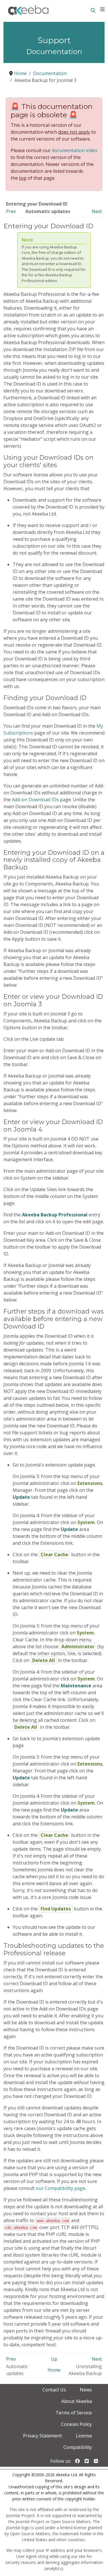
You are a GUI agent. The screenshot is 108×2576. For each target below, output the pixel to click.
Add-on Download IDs (35, 800)
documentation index (75, 150)
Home (54, 2370)
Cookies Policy (76, 2424)
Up (54, 2359)
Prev (11, 211)
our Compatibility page (60, 2188)
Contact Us (54, 2390)
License (84, 2436)
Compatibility (78, 2447)
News (86, 2390)
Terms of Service (74, 2413)
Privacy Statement (42, 2436)
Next (97, 211)
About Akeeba (77, 2401)
